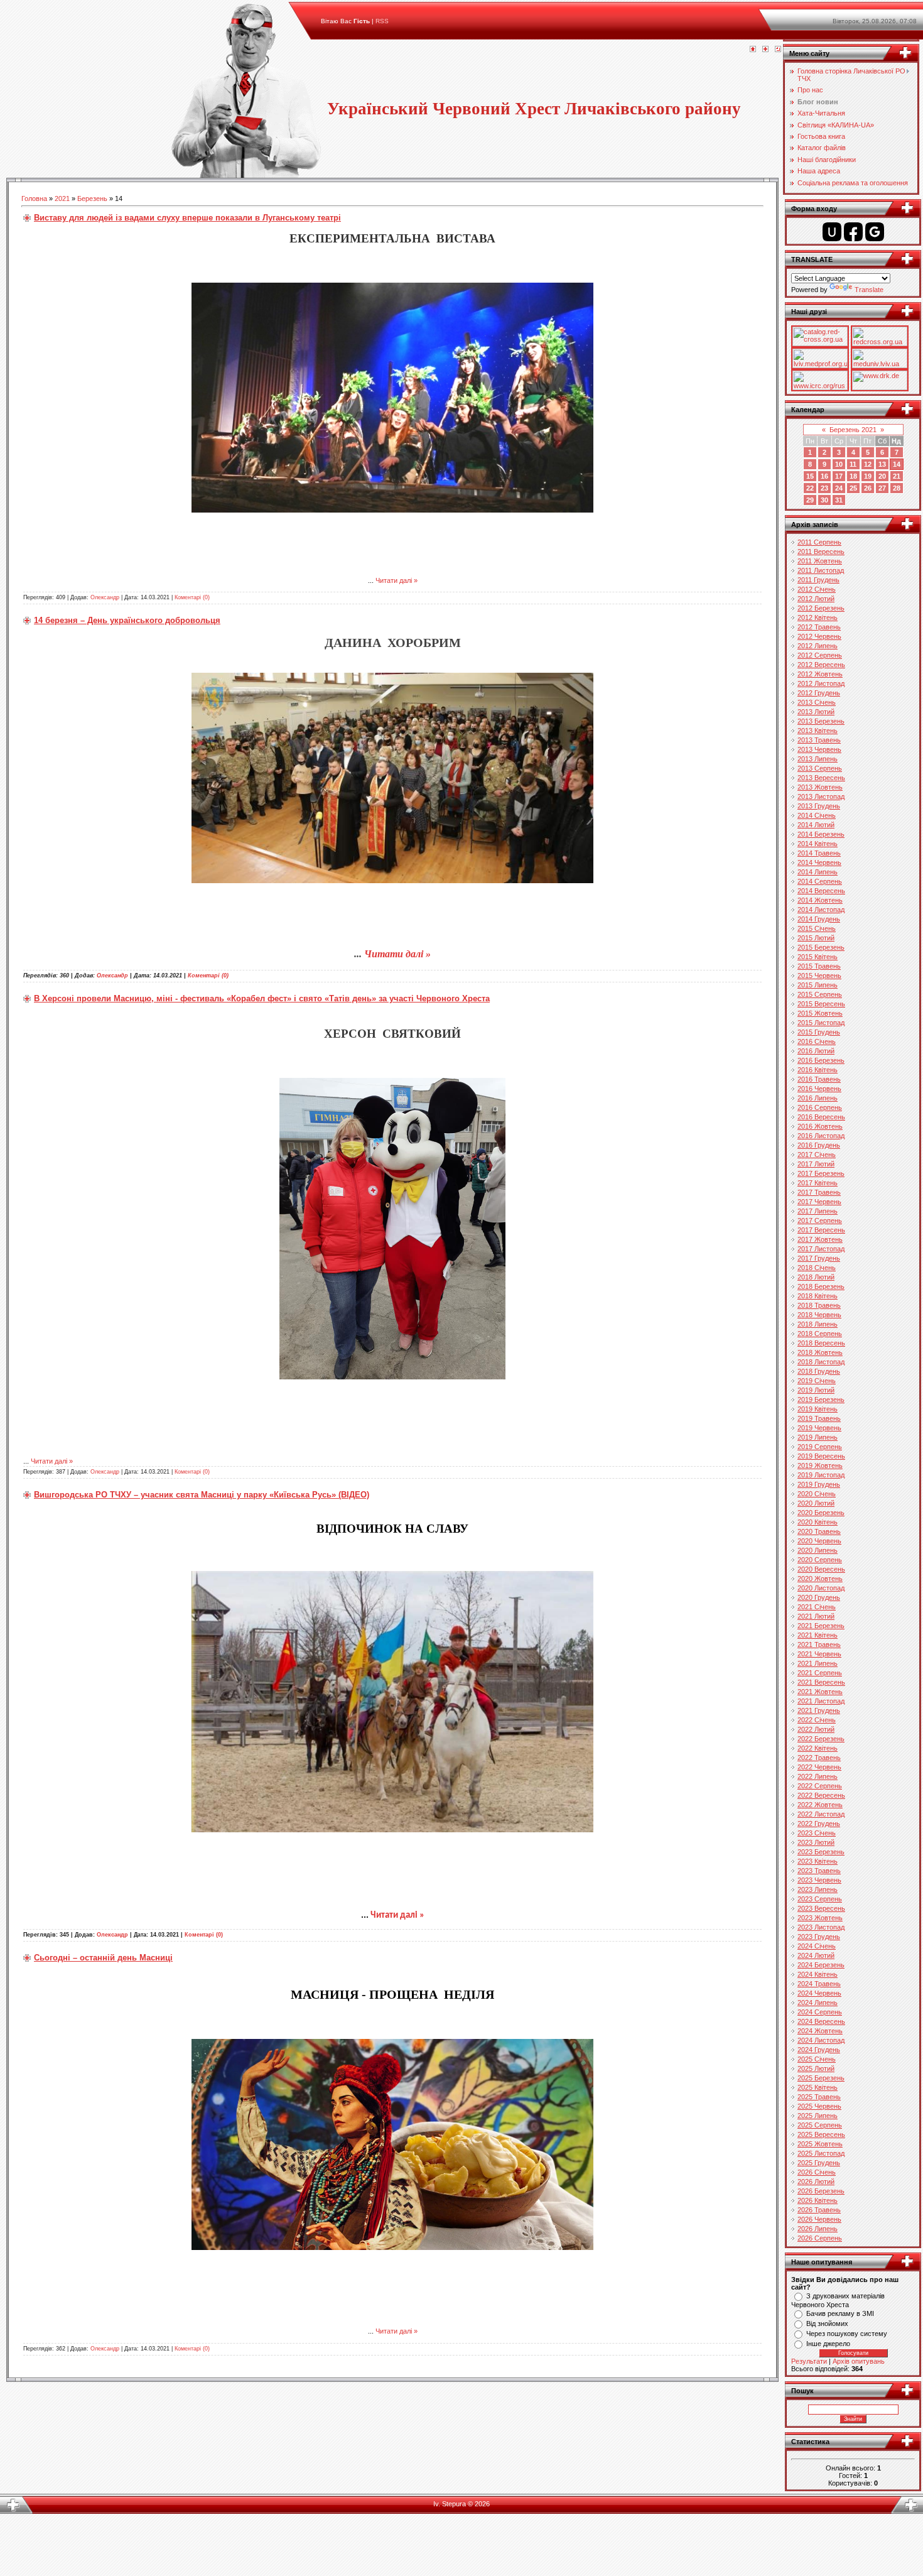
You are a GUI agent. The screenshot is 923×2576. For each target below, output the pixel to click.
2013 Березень (821, 721)
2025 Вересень (821, 2134)
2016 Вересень (821, 1117)
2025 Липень (818, 2116)
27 (882, 488)
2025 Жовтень (820, 2144)
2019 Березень (821, 1399)
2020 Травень (819, 1531)
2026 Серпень (820, 2238)
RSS (382, 21)
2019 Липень (818, 1437)
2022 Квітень (818, 1748)
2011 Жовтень (820, 561)
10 (839, 464)
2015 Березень (821, 947)
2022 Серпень (820, 1786)
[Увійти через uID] (832, 232)
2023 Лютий (816, 1842)
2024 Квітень (818, 1974)
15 (810, 476)
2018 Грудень (819, 1371)
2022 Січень (817, 1720)
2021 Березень (821, 1626)
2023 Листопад (821, 1927)
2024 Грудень (819, 2050)
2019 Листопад (821, 1475)
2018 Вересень (821, 1343)
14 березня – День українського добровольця (127, 620)
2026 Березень (821, 2191)
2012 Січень (817, 589)
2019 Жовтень (820, 1465)
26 (868, 488)
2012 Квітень (818, 617)
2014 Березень (821, 834)
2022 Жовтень (820, 1805)
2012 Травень (819, 627)
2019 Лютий (816, 1390)
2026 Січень (817, 2172)
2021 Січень (817, 1607)
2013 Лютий (816, 712)
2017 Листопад (821, 1249)
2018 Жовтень (820, 1352)
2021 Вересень (821, 1682)
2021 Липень (818, 1663)
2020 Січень (817, 1494)
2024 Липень (818, 2003)
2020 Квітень (818, 1522)
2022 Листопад (821, 1814)
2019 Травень (819, 1418)
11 (853, 464)
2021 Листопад (821, 1701)
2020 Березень (821, 1513)
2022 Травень (819, 1758)
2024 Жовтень (820, 2031)
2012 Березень (821, 608)
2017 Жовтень (820, 1239)
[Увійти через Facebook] (853, 232)
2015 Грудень (819, 1032)
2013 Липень (818, 759)
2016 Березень (821, 1060)
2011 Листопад (821, 570)
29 (810, 500)
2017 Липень (818, 1211)
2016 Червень (819, 1089)
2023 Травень (819, 1871)
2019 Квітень (818, 1409)
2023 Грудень (819, 1937)
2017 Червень (819, 1202)
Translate (869, 290)
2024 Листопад (821, 2040)
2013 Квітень (818, 731)
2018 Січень (817, 1268)
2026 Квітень (818, 2200)
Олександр (105, 597)
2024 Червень (819, 1993)
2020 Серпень (820, 1560)
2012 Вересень (821, 665)
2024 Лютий (816, 1955)
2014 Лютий (816, 825)
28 (897, 488)
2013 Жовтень (820, 787)
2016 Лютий (816, 1051)
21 (897, 476)
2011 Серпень (819, 542)
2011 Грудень (818, 580)
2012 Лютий (816, 599)
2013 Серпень (820, 768)
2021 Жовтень (820, 1692)
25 (853, 488)
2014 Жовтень (820, 900)
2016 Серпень (820, 1107)
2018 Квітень (818, 1296)
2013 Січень (817, 702)
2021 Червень (819, 1654)
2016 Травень (819, 1079)
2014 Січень (817, 815)
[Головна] (753, 50)
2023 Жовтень (820, 1918)
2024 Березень (821, 1965)
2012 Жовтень (820, 674)
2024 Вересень (821, 2021)
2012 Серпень (820, 655)
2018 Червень (819, 1315)
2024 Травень (819, 1984)
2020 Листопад (821, 1588)
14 (897, 464)
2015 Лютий (816, 938)
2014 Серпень (820, 881)
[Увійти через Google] (875, 232)
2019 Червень (819, 1428)
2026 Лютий (816, 2182)
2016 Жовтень (820, 1126)
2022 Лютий (816, 1729)
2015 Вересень (821, 1004)
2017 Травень (819, 1192)
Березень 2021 (853, 430)
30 (824, 500)
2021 (62, 198)
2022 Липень (818, 1776)
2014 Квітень (818, 844)
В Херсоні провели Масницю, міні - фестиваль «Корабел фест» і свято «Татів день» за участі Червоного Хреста (262, 998)
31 (839, 500)
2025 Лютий (816, 2068)
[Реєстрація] (765, 50)
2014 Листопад (821, 910)
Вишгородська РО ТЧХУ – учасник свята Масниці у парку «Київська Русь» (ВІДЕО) (202, 1495)
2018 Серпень (820, 1334)
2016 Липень (818, 1098)
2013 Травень (819, 740)
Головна (34, 198)
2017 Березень (821, 1173)
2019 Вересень (821, 1456)
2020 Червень (819, 1541)
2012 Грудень (819, 693)
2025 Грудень (819, 2163)
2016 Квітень (818, 1070)
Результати (809, 2361)
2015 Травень (819, 966)
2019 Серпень (820, 1447)
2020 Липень (818, 1550)
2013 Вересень (821, 778)
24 (839, 488)
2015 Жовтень (820, 1013)
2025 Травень (819, 2097)
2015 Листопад (821, 1023)
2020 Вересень (821, 1569)
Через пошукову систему (847, 2334)
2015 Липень (818, 985)
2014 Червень (819, 862)
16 (824, 476)
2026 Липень (818, 2229)
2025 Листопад (821, 2153)
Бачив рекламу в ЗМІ (840, 2313)
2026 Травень (819, 2210)
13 (882, 464)
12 (868, 464)
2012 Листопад (821, 683)
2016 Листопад (821, 1136)
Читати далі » (397, 580)
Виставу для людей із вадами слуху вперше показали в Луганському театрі (187, 218)
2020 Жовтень (820, 1579)
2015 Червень (819, 976)
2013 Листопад (821, 796)
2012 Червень (819, 636)
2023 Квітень (818, 1861)
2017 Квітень (818, 1183)
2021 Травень (819, 1644)
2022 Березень (821, 1739)
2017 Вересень (821, 1230)
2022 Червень (819, 1767)
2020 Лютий (816, 1503)
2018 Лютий (816, 1277)
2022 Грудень (819, 1823)
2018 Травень (819, 1305)
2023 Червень (819, 1880)
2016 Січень (817, 1041)
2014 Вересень (821, 891)
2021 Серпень (820, 1673)
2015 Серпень (820, 994)
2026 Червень (819, 2219)
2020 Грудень (819, 1597)
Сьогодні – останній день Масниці (103, 1958)
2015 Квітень (818, 957)
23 (824, 488)
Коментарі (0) (192, 597)
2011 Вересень (821, 552)
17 (839, 476)
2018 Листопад (821, 1362)
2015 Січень (817, 928)
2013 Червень (819, 749)
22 (810, 488)
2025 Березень (821, 2078)
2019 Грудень (819, 1484)
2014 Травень (819, 853)
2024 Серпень (820, 2012)
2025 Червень (819, 2106)
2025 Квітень (818, 2087)
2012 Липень (818, 646)
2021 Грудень (819, 1710)
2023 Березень (821, 1852)
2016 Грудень (819, 1145)
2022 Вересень (821, 1795)
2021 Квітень (818, 1635)
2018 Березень (821, 1286)
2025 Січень (817, 2059)
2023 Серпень (820, 1899)
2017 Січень (817, 1155)
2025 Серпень (820, 2125)
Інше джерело (828, 2344)
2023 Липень (818, 1889)
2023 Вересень (821, 1908)
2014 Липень (818, 872)
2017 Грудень (819, 1258)
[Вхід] (778, 50)
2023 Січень (817, 1833)
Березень (92, 198)
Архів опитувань (859, 2361)
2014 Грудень (819, 919)
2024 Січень (817, 1946)
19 (868, 476)
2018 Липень (818, 1324)
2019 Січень (817, 1381)
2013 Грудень (819, 806)
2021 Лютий (816, 1616)
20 (882, 476)
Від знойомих (827, 2323)
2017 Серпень (820, 1220)
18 (853, 476)
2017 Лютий (816, 1164)
